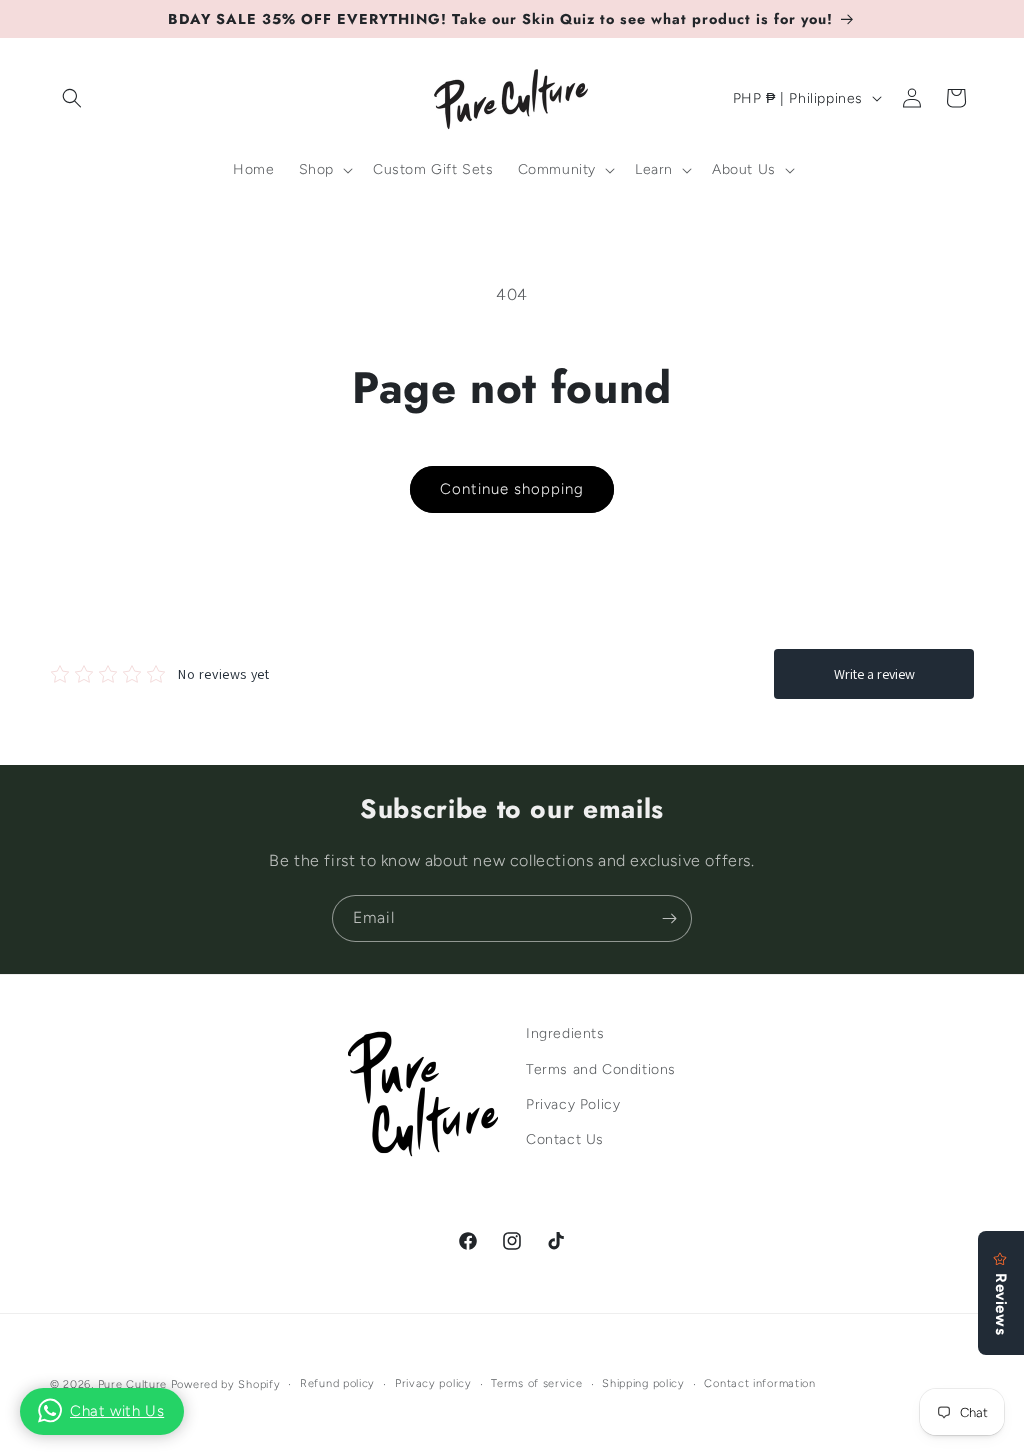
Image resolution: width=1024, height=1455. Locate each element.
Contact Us (565, 1139)
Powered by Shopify (226, 1384)
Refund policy (337, 1383)
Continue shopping (512, 489)
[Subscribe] (669, 918)
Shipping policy (643, 1383)
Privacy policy (433, 1383)
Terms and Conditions (601, 1069)
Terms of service (536, 1383)
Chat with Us (117, 1411)
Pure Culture (132, 1384)
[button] (72, 98)
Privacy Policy (573, 1104)
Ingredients (565, 1033)
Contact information (759, 1383)
